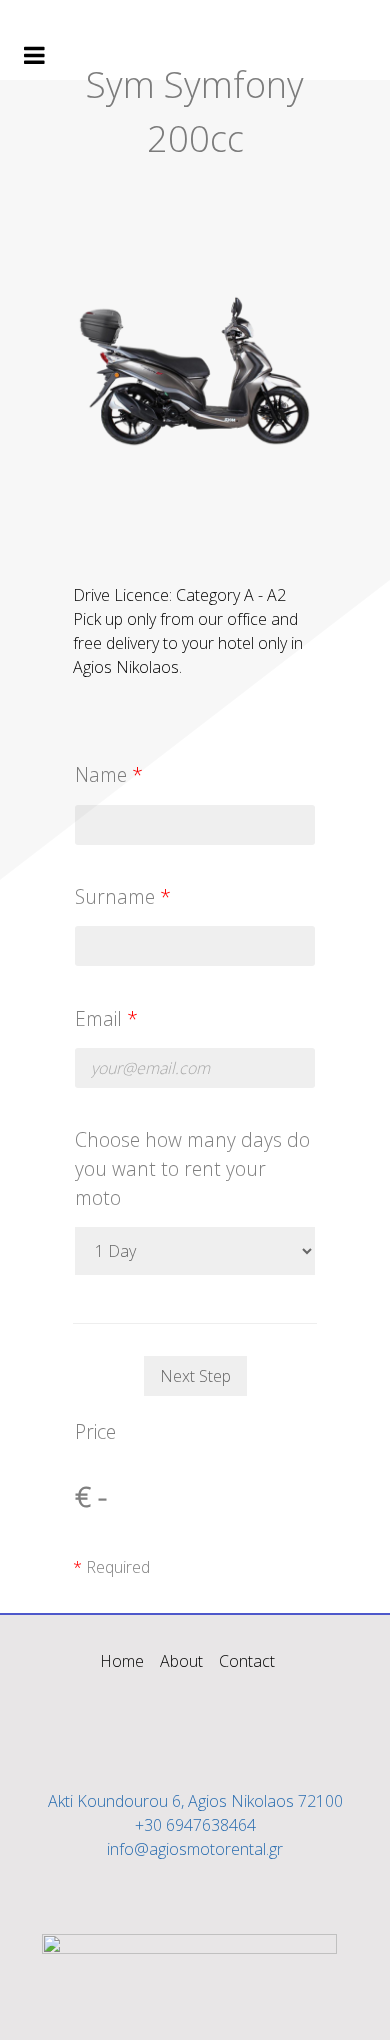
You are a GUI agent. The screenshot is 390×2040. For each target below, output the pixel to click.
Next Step (195, 1376)
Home (122, 1661)
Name (109, 774)
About (181, 1661)
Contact (247, 1661)
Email (106, 1018)
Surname (123, 896)
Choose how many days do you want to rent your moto (192, 1168)
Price (95, 1431)
